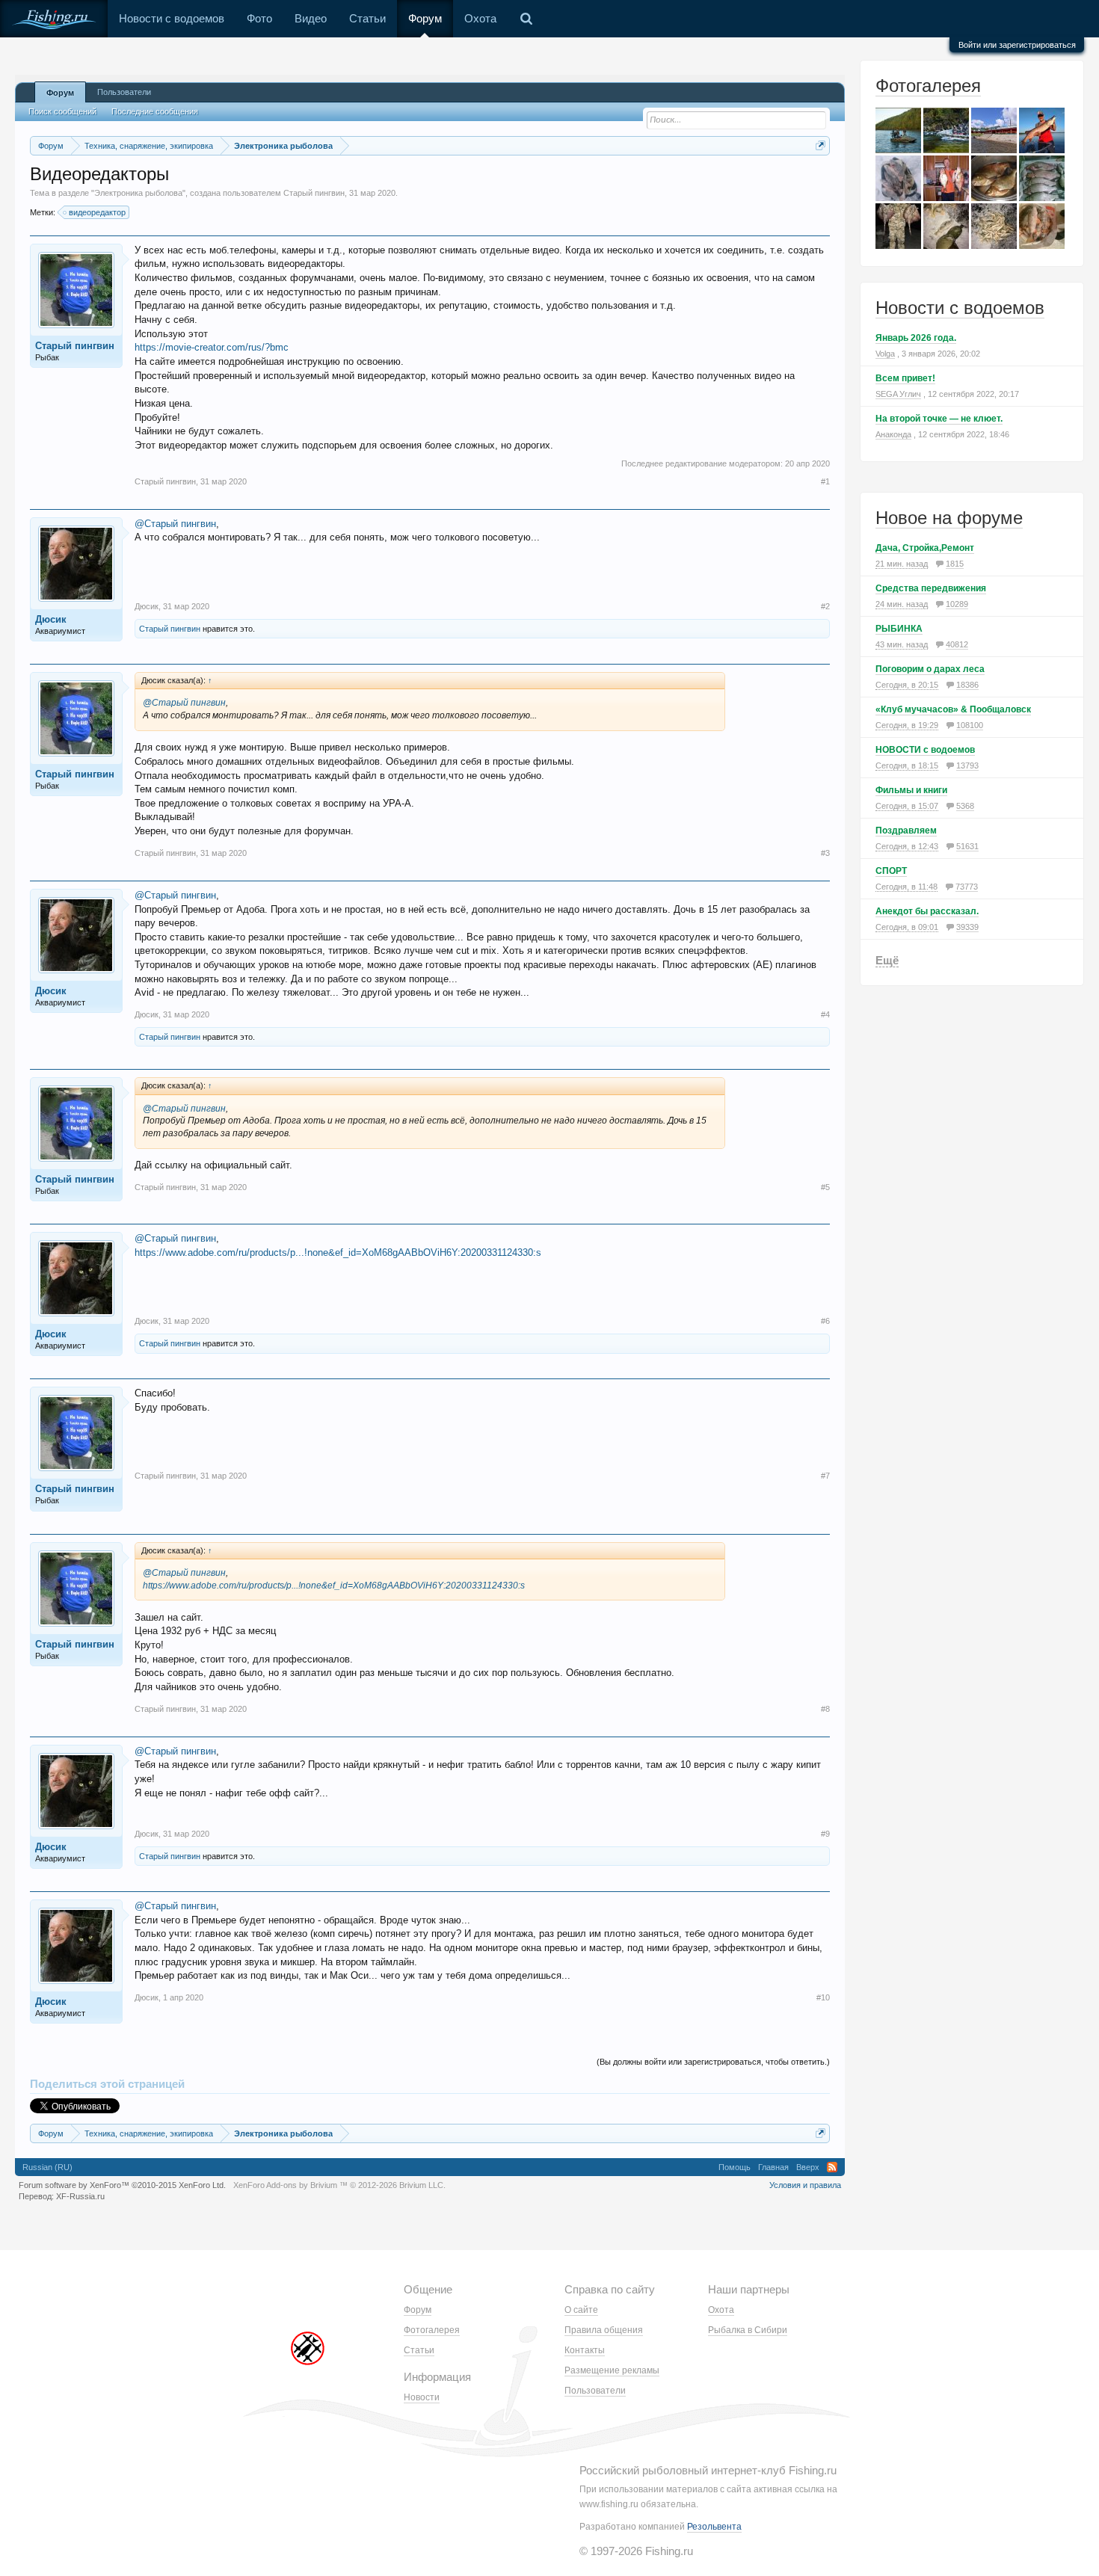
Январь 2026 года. (916, 338)
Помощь (735, 2167)
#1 (825, 481)
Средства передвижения (931, 588)
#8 (825, 1709)
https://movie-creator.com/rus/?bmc (212, 347)
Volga (885, 354)
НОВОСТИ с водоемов (925, 750)
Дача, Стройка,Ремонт (925, 548)
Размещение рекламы (612, 2370)
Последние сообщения (155, 111)
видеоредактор (97, 212)
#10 (823, 1997)
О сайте (581, 2310)
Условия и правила (805, 2185)
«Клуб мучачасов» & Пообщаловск (953, 709)
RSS (832, 2167)
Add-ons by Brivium (339, 2185)
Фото (259, 18)
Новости (422, 2397)
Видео (311, 18)
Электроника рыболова (138, 193)
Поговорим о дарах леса (930, 669)
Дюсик (51, 619)
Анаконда (893, 434)
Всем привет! (905, 378)
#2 (825, 606)
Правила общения (604, 2330)
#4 (825, 1014)
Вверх (808, 2167)
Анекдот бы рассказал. (927, 911)
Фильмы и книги (911, 790)
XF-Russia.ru (80, 2196)
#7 (825, 1476)
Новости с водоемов (172, 18)
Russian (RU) (47, 2167)
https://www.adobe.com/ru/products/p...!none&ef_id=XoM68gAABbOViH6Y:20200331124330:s (338, 1252)
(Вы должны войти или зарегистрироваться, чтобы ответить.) (713, 2062)
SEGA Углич (898, 394)
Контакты (585, 2350)
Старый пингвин (314, 193)
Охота (480, 18)
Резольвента (714, 2527)
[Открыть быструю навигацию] (821, 145)
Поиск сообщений (62, 111)
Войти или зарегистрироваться (1017, 45)
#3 (825, 853)
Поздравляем (906, 831)
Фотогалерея (928, 86)
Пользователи (124, 92)
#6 (825, 1321)
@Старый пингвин (175, 524)
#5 (825, 1187)
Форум (425, 18)
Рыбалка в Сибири (748, 2330)
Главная (773, 2167)
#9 (825, 1834)
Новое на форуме (949, 518)
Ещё (887, 960)
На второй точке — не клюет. (939, 419)
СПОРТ (891, 871)
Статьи (367, 18)
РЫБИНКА (899, 629)
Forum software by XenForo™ (122, 2185)
